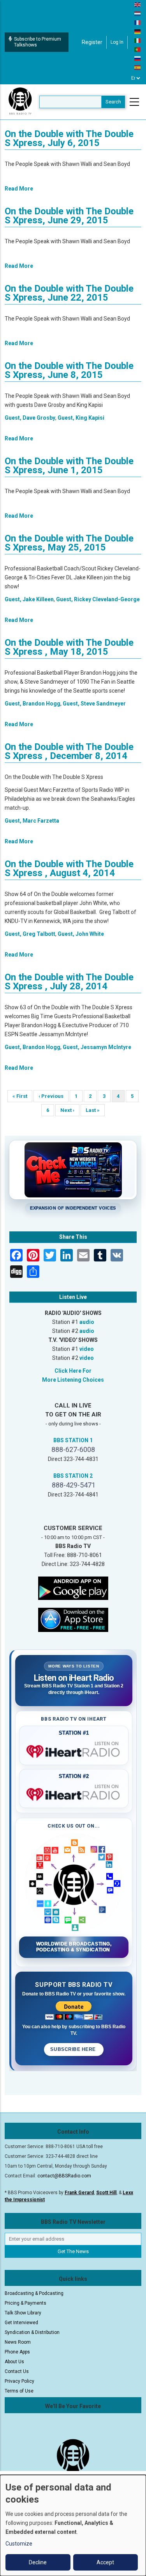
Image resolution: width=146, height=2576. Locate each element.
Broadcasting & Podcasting (34, 2293)
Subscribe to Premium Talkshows (38, 42)
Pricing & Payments (26, 2303)
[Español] (138, 67)
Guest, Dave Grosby (30, 418)
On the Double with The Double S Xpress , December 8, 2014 (69, 751)
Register (92, 42)
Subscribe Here (74, 2049)
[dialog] (73, 2525)
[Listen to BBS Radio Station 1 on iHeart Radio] (74, 1750)
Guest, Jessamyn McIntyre (97, 1047)
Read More (19, 189)
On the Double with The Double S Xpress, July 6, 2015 (69, 138)
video (87, 1349)
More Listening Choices (73, 1380)
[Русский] (138, 58)
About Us (14, 2362)
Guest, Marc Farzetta (32, 821)
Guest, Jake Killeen (29, 599)
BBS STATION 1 (73, 1440)
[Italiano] (138, 40)
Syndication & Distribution (32, 2332)
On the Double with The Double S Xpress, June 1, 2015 (69, 466)
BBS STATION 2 (73, 1476)
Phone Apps (17, 2352)
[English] (138, 4)
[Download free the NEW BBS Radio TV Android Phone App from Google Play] (73, 1587)
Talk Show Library (23, 2313)
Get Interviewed (21, 2323)
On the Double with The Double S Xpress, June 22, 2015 (69, 293)
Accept (105, 2562)
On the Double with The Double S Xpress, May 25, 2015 (69, 543)
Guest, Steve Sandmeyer (94, 704)
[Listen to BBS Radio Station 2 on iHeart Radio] (74, 1793)
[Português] (138, 49)
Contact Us (17, 2371)
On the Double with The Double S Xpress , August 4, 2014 (69, 868)
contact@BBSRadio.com (64, 2176)
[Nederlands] (138, 13)
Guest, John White (81, 934)
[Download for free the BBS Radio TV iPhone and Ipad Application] (73, 1619)
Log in (117, 42)
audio (87, 1322)
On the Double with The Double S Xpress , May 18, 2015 (69, 647)
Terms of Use (19, 2391)
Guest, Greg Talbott (30, 934)
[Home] (20, 102)
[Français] (138, 22)
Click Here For (73, 1371)
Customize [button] (19, 2544)
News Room (18, 2342)
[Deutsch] (138, 31)
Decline (38, 2562)
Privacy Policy (19, 2381)
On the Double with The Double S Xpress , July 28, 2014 (69, 982)
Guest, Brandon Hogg (33, 704)
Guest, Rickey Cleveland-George (98, 599)
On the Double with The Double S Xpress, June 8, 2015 (69, 370)
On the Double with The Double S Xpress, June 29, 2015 (69, 216)
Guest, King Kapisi (81, 418)
